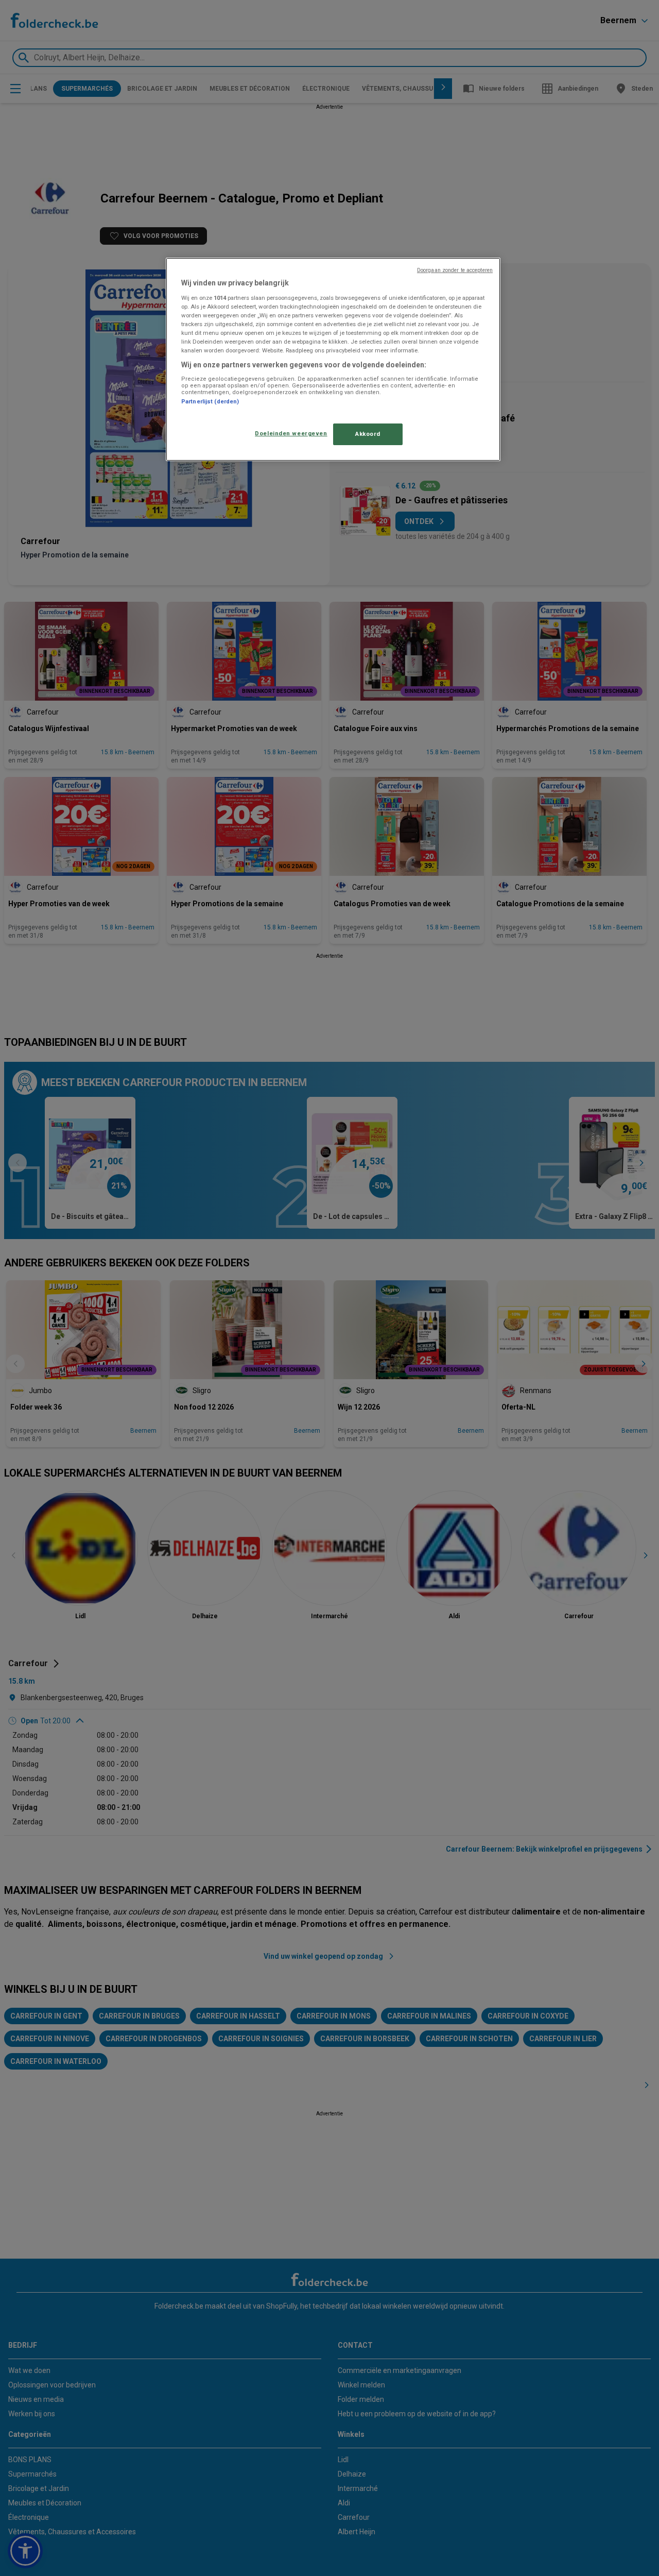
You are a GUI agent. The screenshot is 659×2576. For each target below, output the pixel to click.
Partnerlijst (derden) (210, 402)
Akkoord (368, 434)
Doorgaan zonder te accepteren (455, 270)
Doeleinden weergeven (291, 433)
